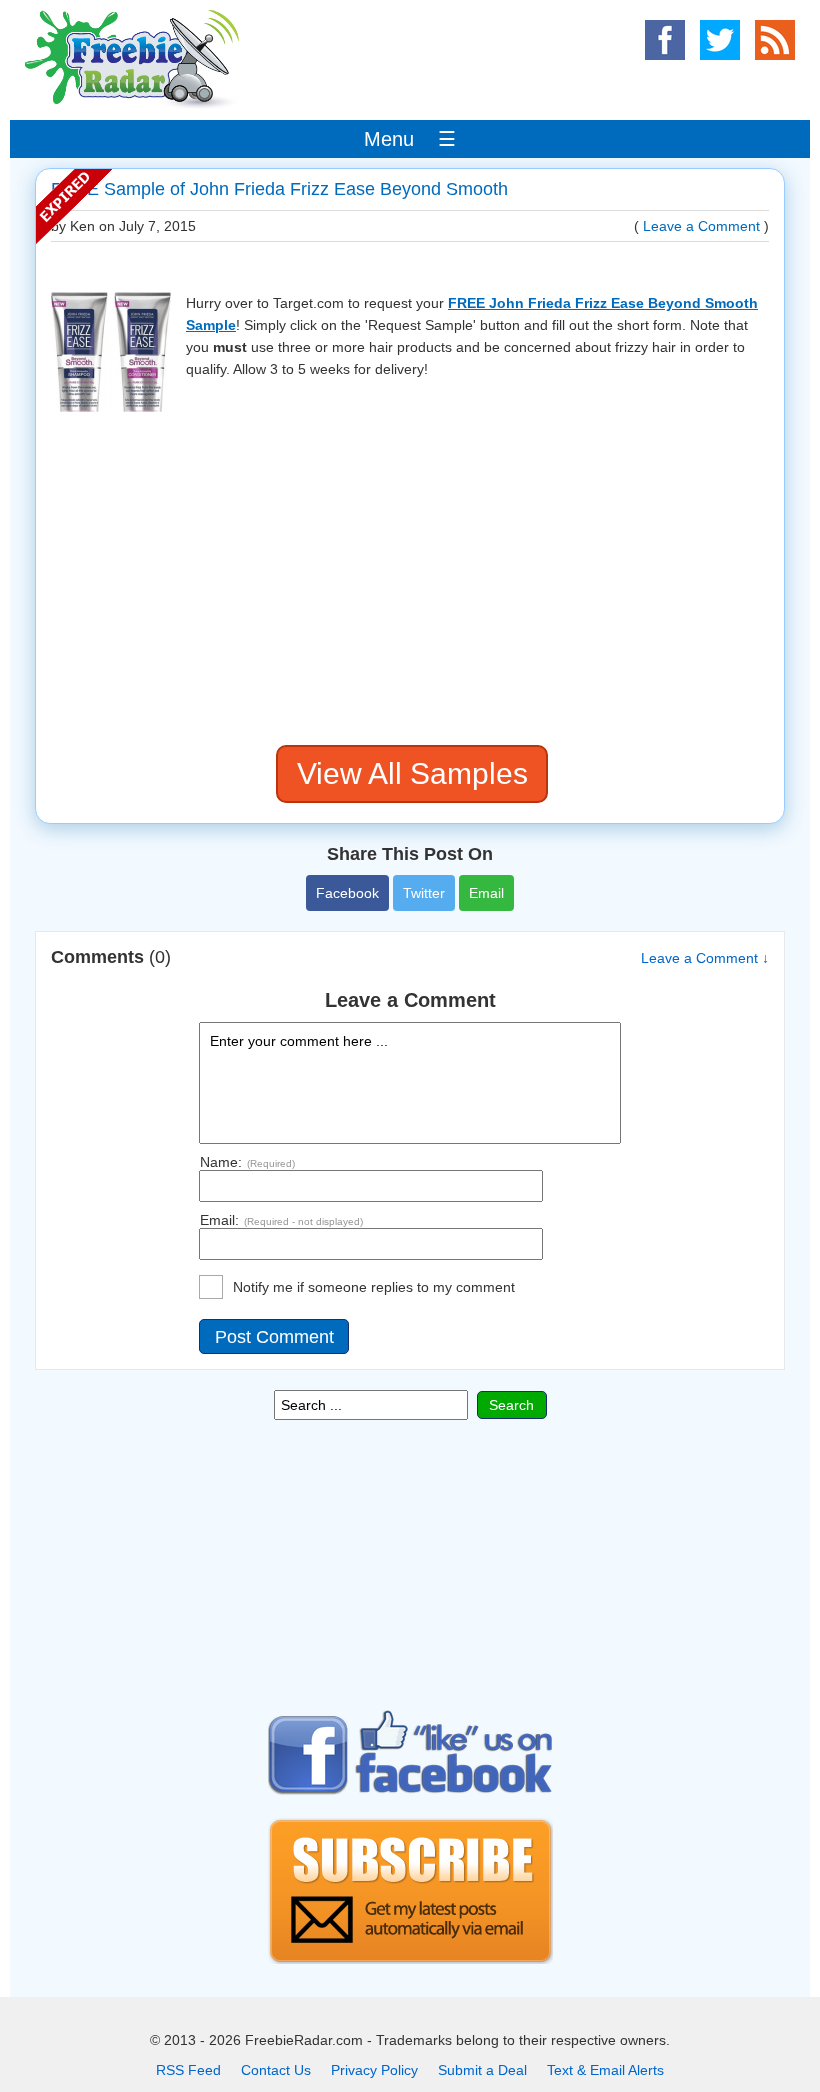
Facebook (347, 893)
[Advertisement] (410, 580)
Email (486, 893)
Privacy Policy (374, 2070)
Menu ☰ (410, 139)
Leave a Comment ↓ (705, 958)
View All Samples (412, 773)
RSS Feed (188, 2070)
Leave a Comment (701, 226)
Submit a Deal (482, 2070)
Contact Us (276, 2070)
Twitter (424, 893)
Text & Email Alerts (605, 2070)
